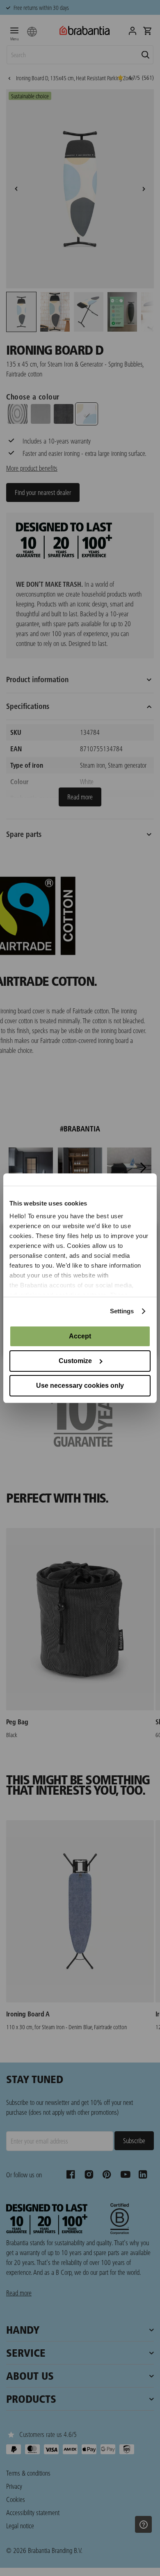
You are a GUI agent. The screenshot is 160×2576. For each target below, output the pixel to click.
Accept (80, 1336)
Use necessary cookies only (80, 1386)
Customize (75, 1361)
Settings (122, 1311)
